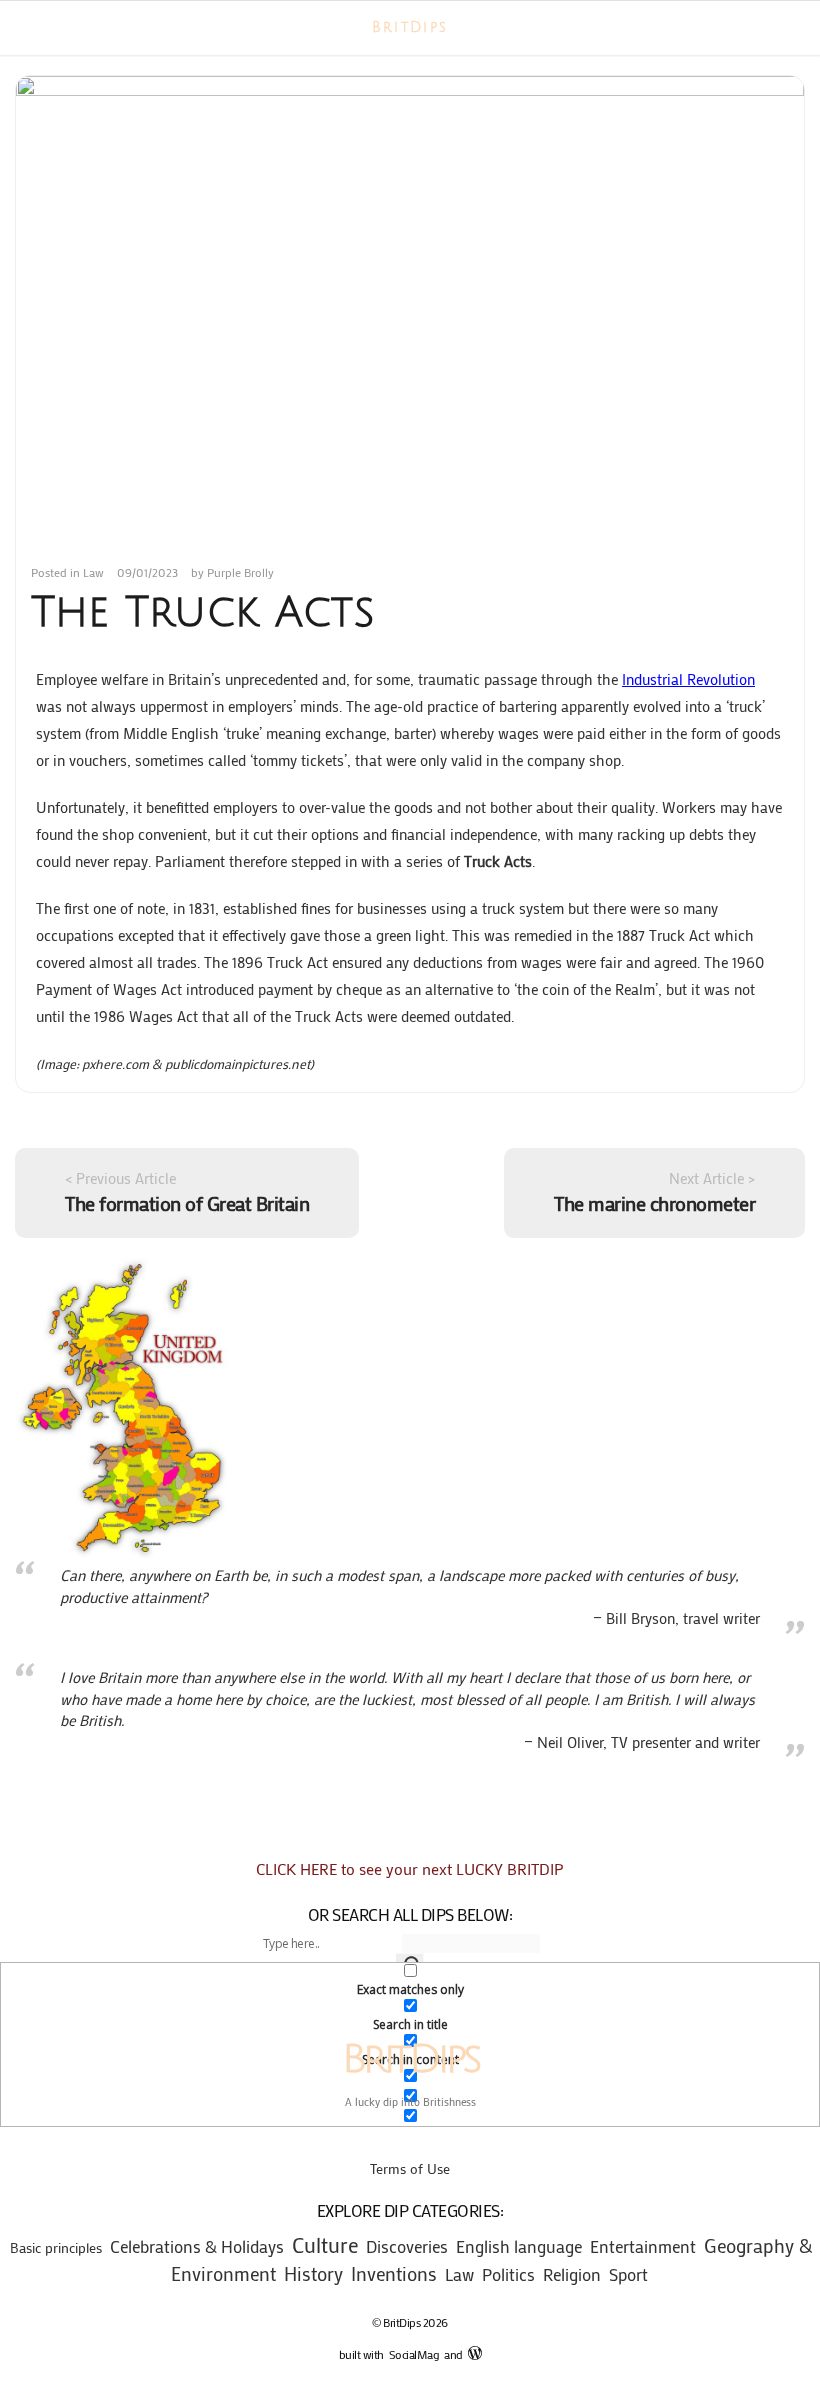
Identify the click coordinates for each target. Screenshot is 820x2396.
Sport (628, 2274)
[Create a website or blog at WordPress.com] (475, 2354)
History (313, 2273)
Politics (508, 2274)
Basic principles (56, 2247)
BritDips (410, 28)
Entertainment (643, 2246)
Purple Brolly (240, 572)
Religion (572, 2274)
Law (93, 572)
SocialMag (417, 2354)
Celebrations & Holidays (197, 2246)
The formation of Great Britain (187, 1203)
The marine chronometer (654, 1203)
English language (519, 2246)
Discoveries (407, 2246)
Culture (325, 2245)
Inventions (394, 2273)
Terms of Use (410, 2168)
